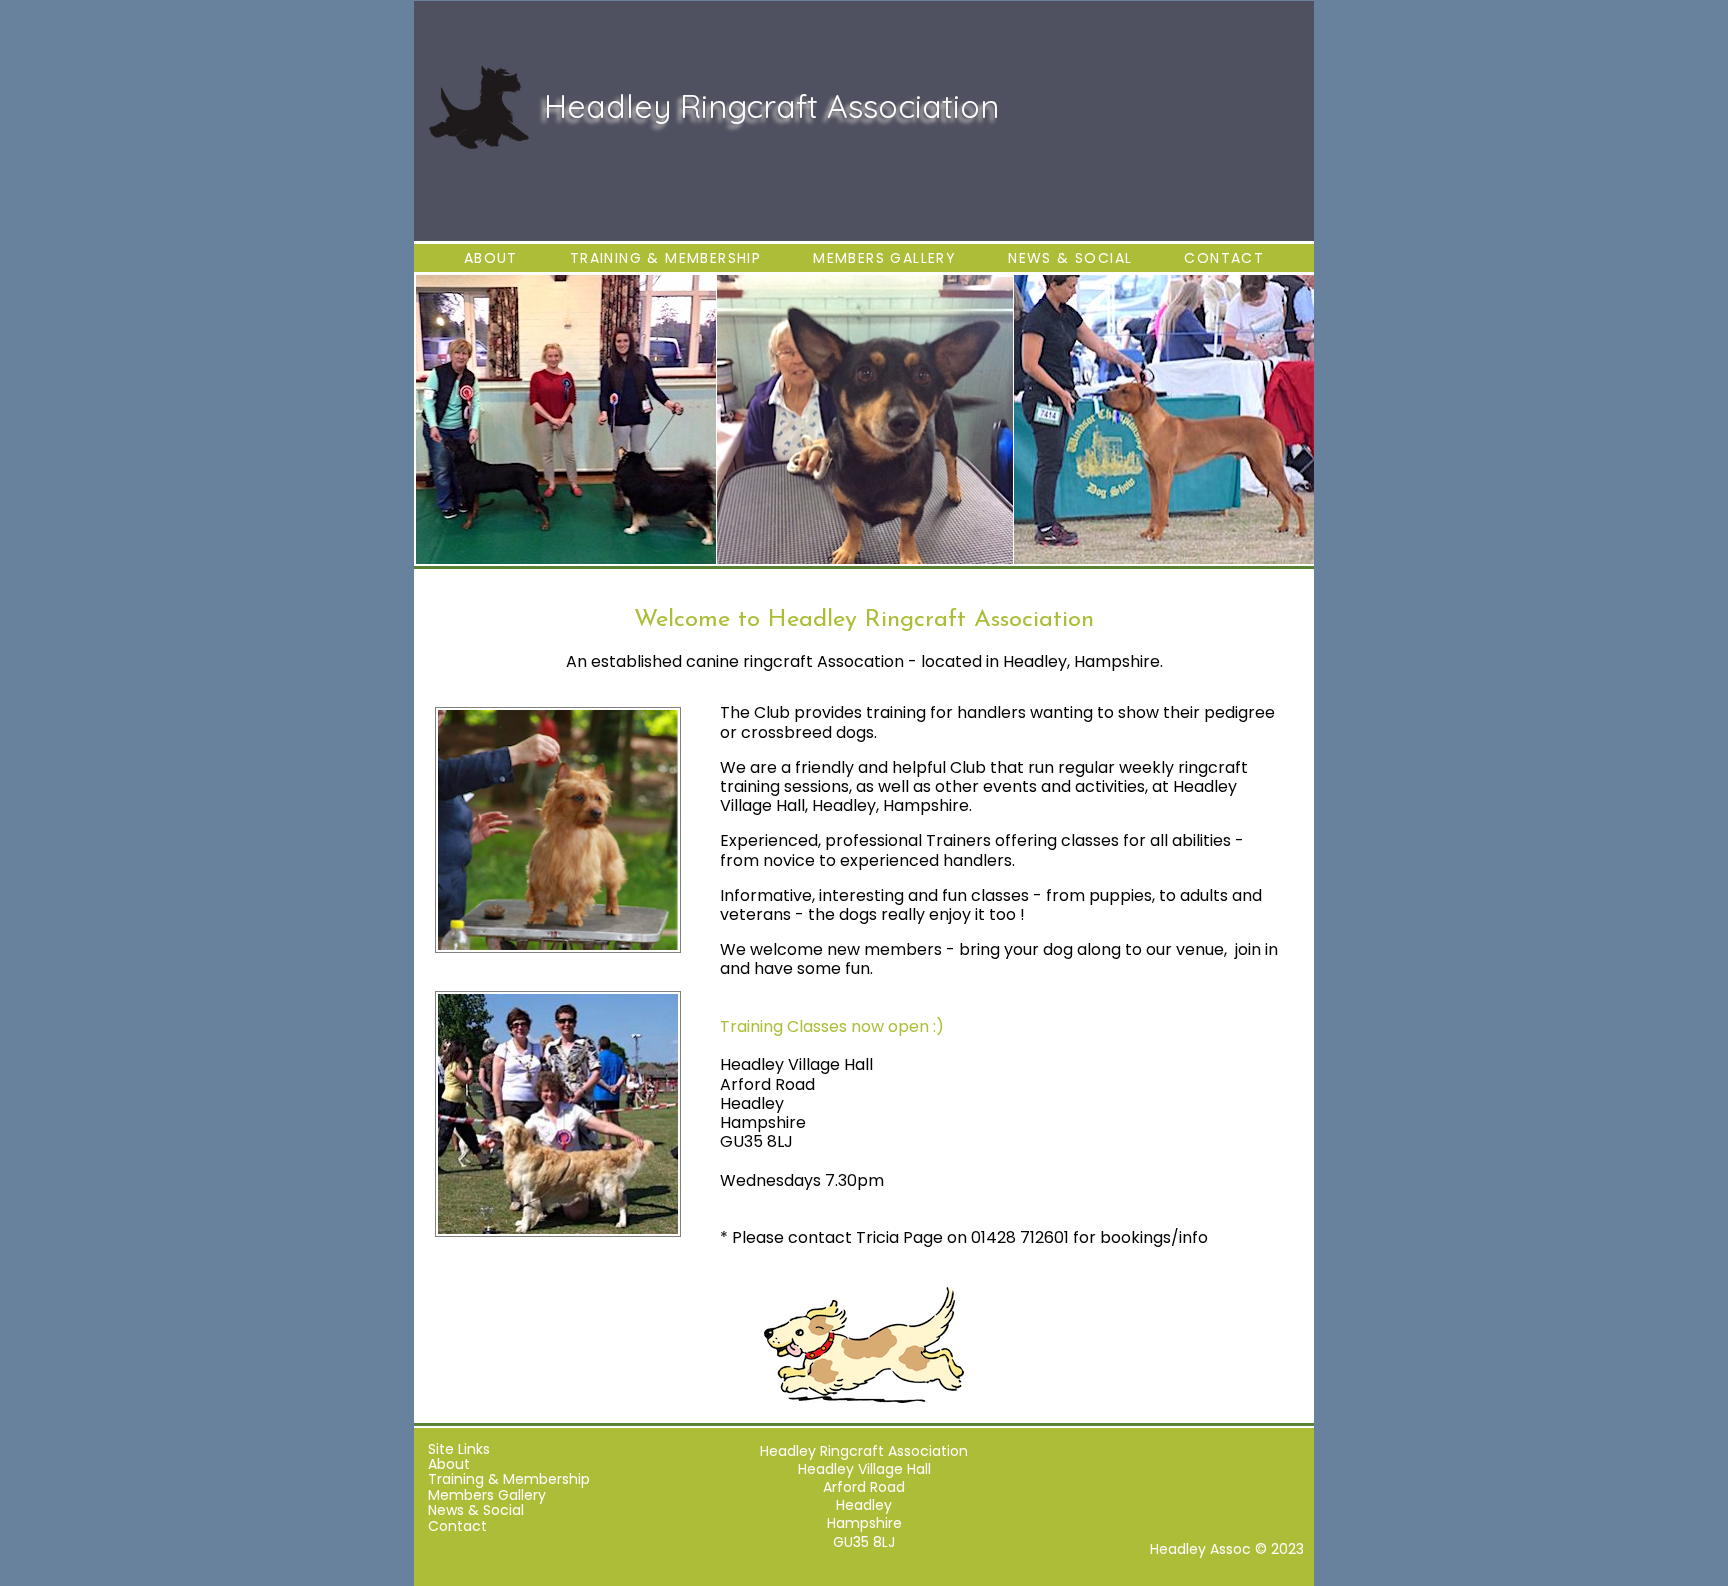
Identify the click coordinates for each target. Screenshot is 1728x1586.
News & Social (474, 1510)
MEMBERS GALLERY (884, 258)
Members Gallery (485, 1495)
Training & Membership (507, 1479)
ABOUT (491, 258)
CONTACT (1224, 258)
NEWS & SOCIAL (1070, 258)
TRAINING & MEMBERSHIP (665, 258)
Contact (455, 1526)
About (447, 1464)
